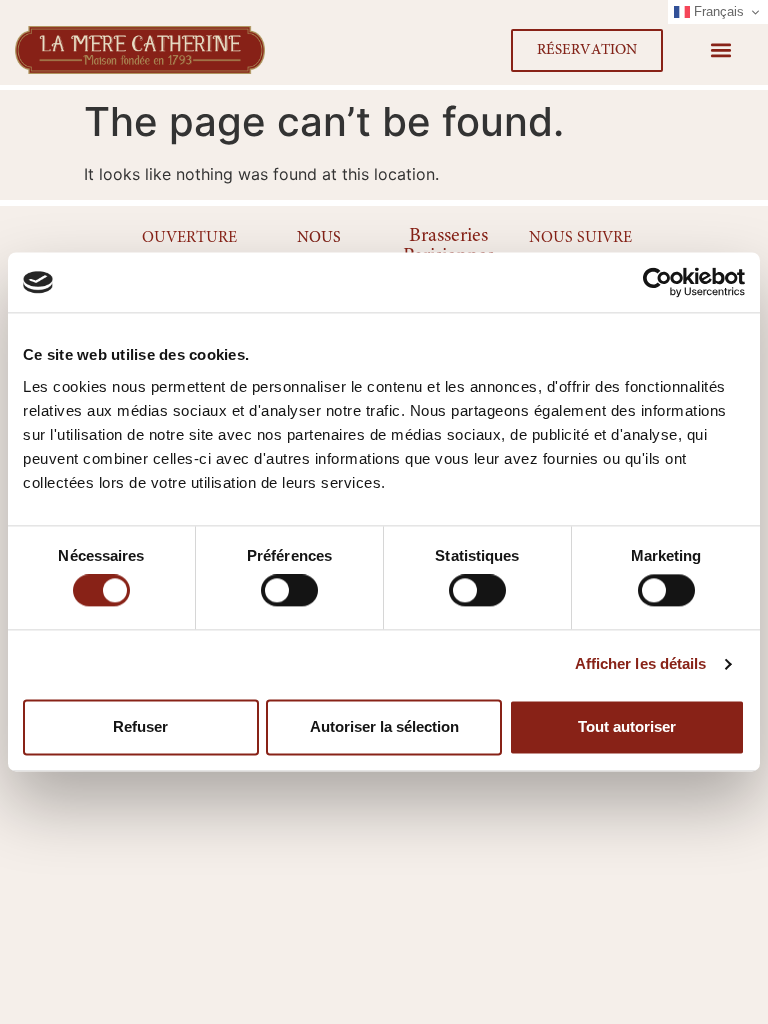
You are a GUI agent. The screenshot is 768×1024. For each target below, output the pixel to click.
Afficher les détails (641, 664)
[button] (720, 50)
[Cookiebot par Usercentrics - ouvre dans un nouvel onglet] (657, 282)
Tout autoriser (627, 726)
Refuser (140, 726)
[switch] (289, 591)
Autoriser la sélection (384, 726)
